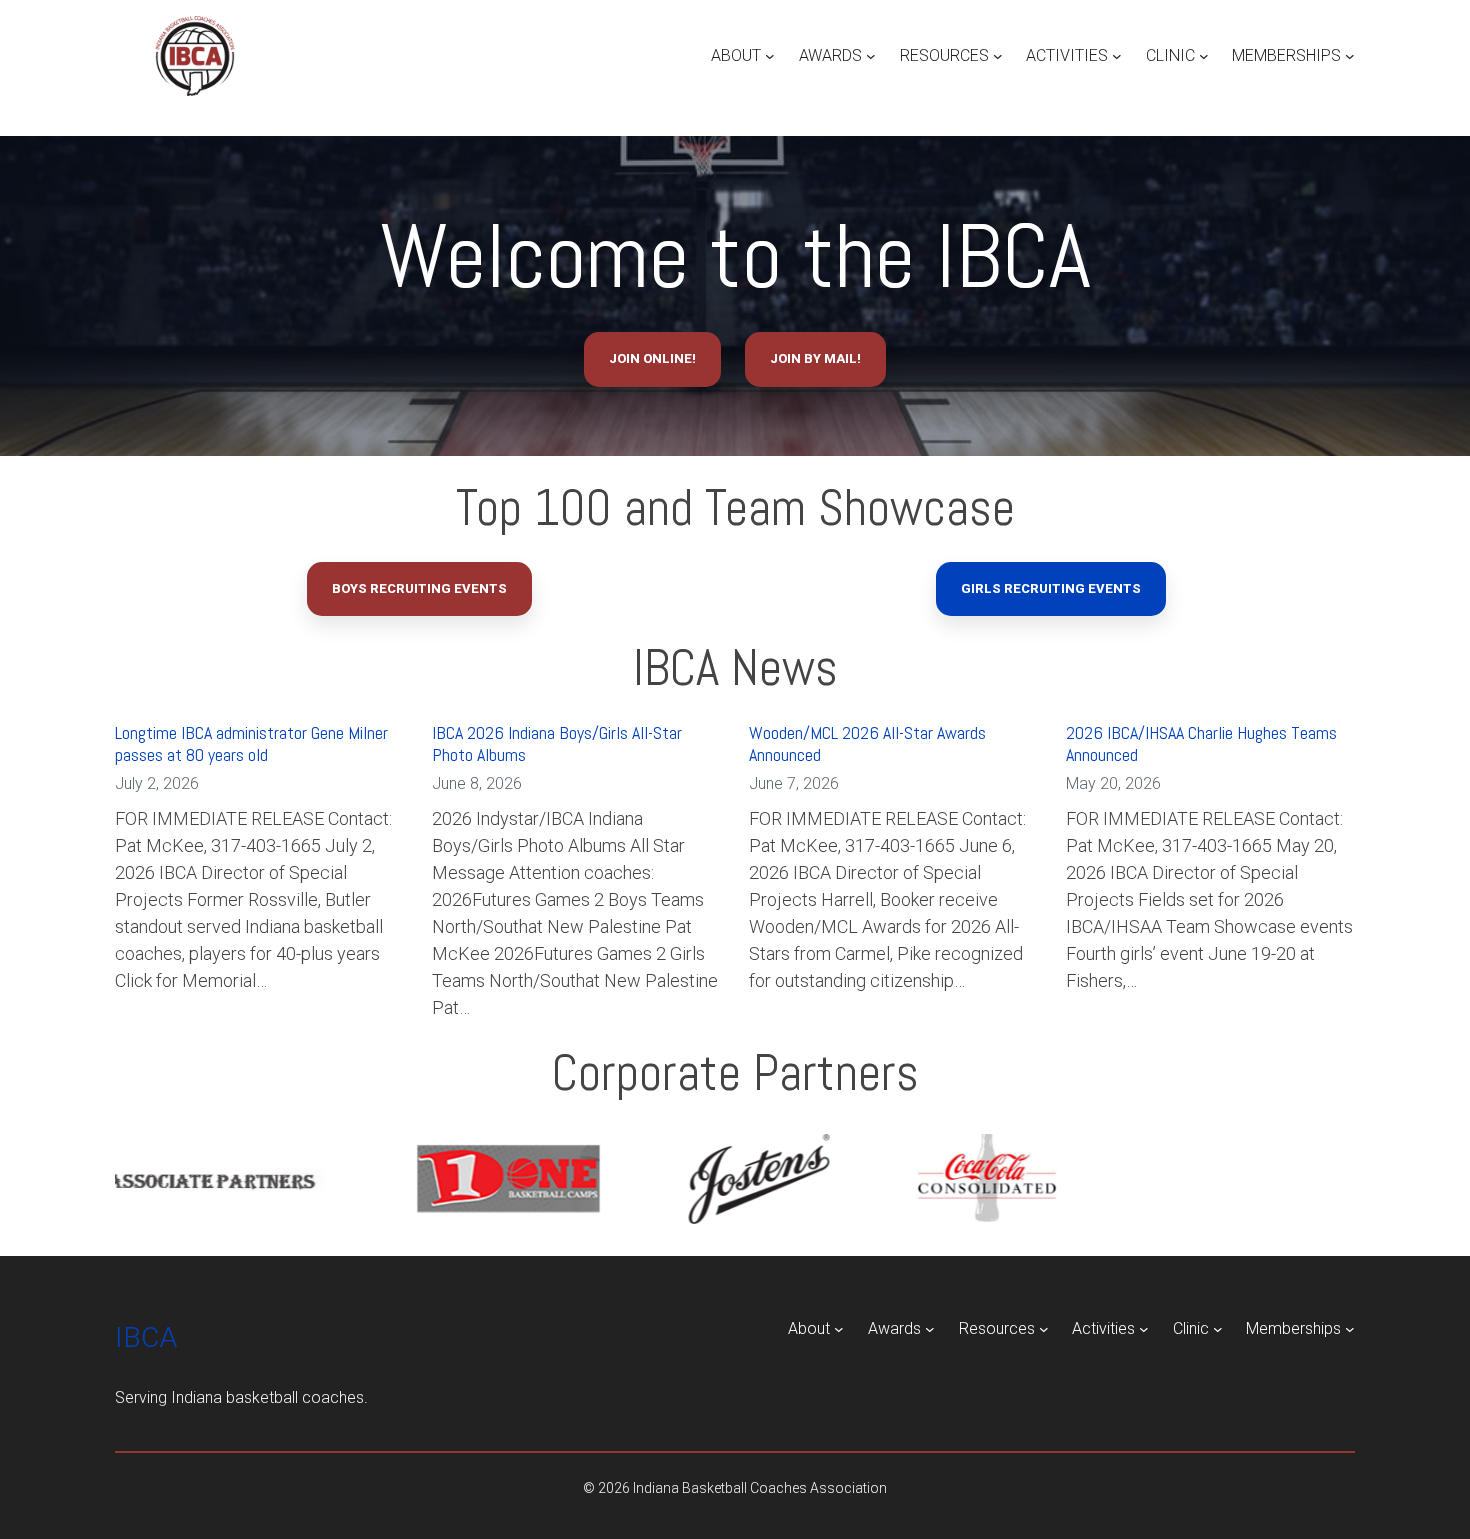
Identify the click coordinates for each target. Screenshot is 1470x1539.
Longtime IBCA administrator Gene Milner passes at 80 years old (251, 743)
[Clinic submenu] (1204, 56)
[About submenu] (770, 56)
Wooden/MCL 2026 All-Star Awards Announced (867, 743)
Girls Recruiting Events (1051, 588)
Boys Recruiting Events (419, 588)
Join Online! (652, 358)
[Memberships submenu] (1350, 56)
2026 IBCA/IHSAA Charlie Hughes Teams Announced (1201, 743)
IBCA (146, 1337)
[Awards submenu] (871, 56)
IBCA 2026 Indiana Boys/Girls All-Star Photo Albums (557, 743)
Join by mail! (815, 358)
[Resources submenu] (998, 56)
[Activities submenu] (1117, 56)
